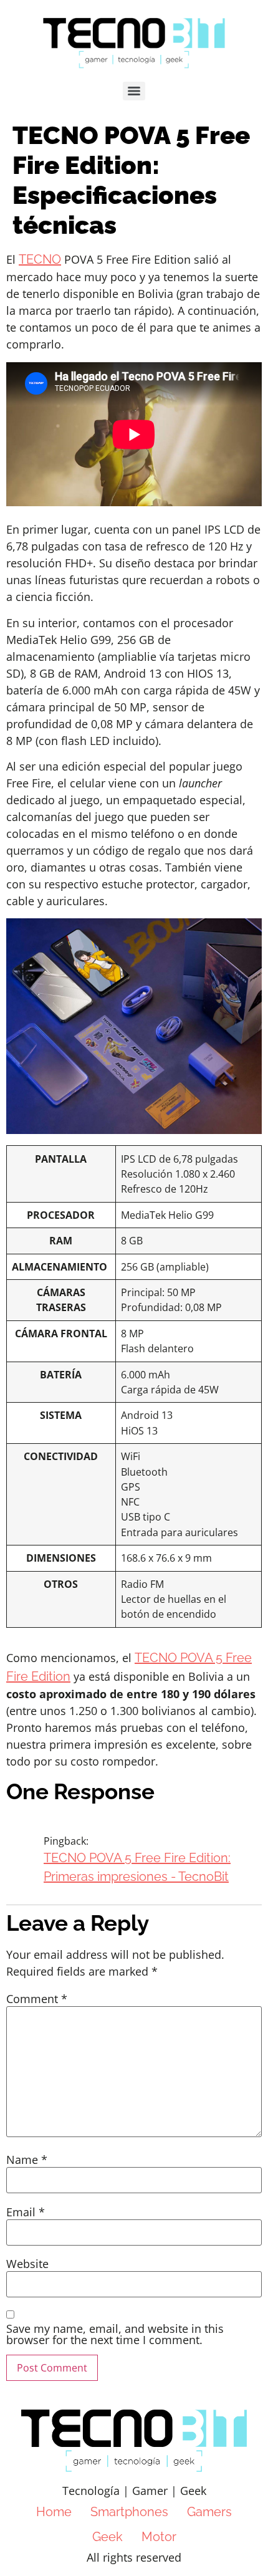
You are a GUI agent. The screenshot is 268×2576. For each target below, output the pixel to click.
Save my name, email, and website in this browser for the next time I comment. (115, 2334)
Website (27, 2264)
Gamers (209, 2512)
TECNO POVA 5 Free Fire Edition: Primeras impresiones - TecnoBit (137, 1867)
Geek (108, 2537)
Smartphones (129, 2512)
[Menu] (134, 91)
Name (27, 2160)
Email (26, 2212)
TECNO (40, 259)
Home (54, 2512)
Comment (37, 1999)
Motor (159, 2537)
